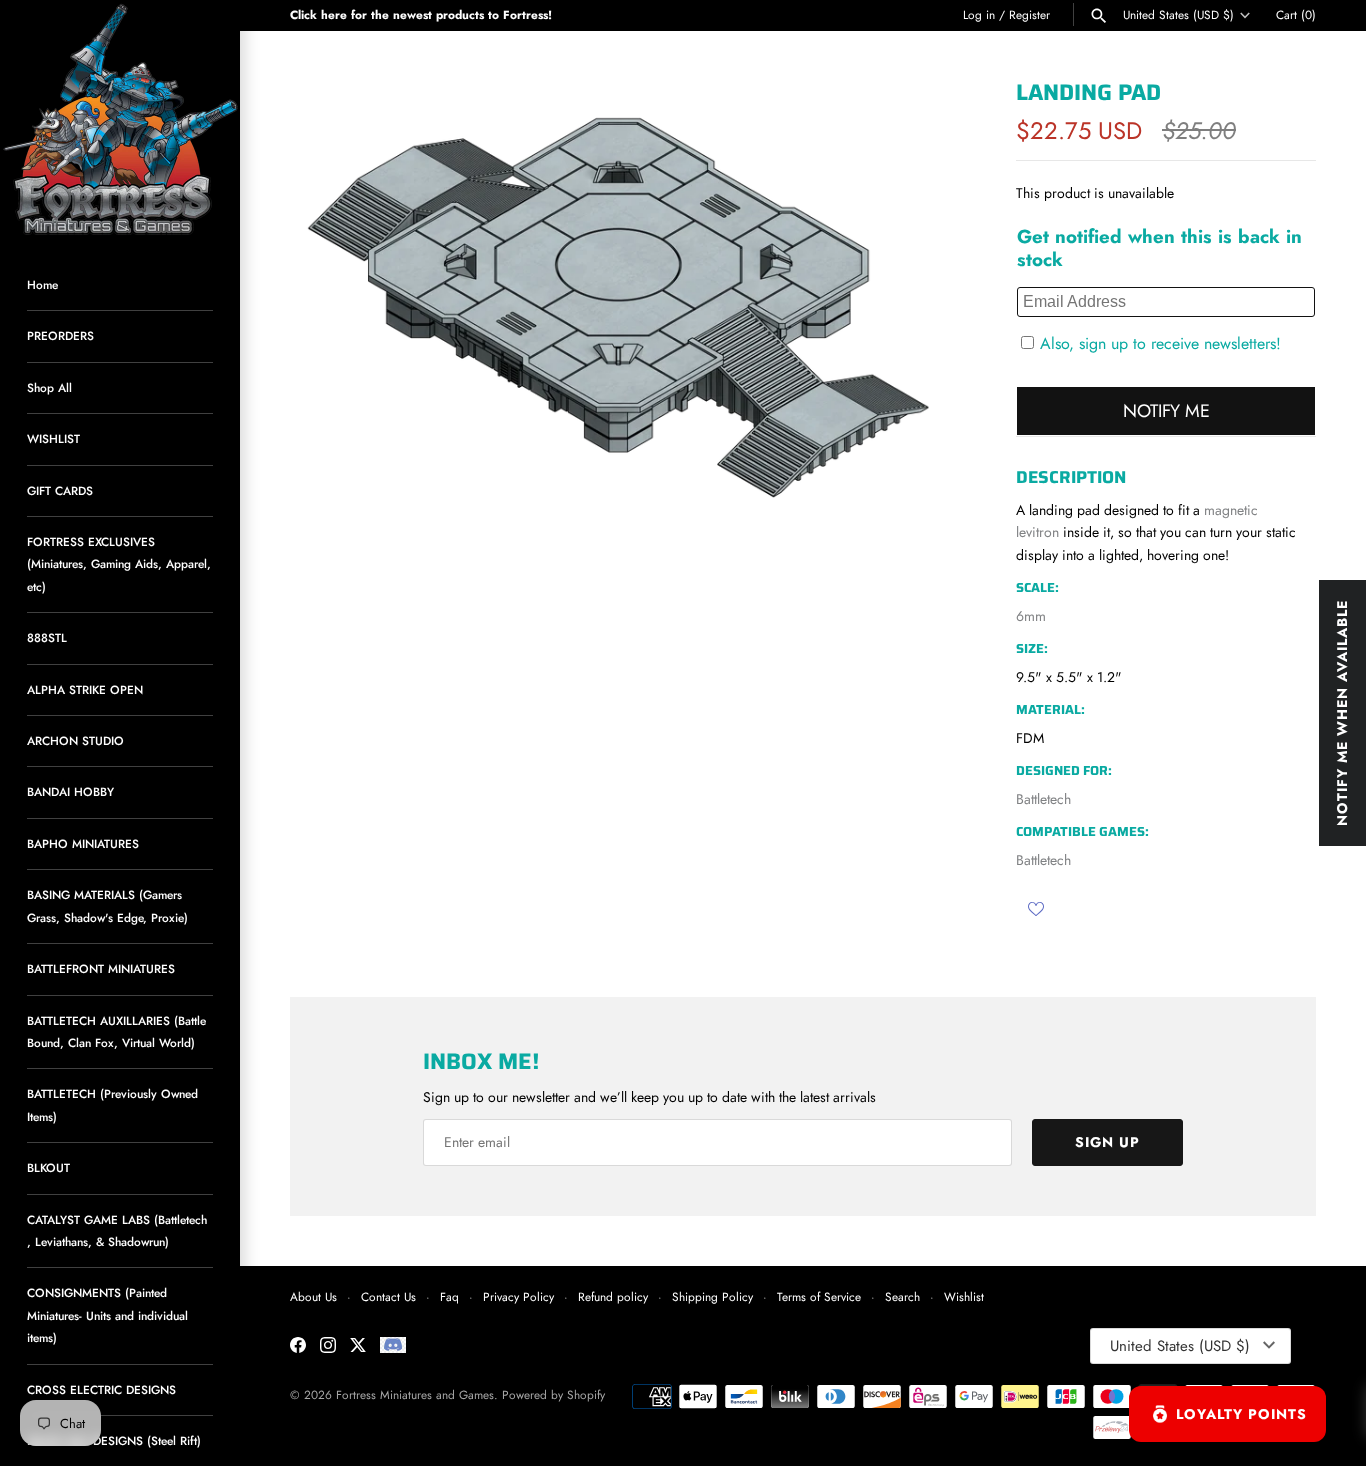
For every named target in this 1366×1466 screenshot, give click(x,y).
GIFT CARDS (60, 490)
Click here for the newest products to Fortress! (421, 14)
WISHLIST (53, 438)
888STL (47, 637)
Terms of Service (819, 1296)
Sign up (1107, 1142)
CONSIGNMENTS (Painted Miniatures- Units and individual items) (107, 1315)
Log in (979, 14)
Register (1029, 14)
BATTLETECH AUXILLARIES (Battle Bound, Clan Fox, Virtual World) (116, 1031)
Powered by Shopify (553, 1394)
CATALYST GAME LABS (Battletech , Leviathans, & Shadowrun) (117, 1230)
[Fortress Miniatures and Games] (120, 120)
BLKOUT (48, 1167)
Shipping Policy (712, 1296)
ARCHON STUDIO (75, 740)
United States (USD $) (1178, 15)
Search (902, 1296)
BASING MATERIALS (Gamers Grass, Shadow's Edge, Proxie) (107, 905)
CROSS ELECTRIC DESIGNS (101, 1389)
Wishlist (964, 1296)
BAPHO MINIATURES (83, 843)
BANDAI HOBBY (70, 791)
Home (42, 284)
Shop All (49, 387)
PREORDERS (60, 335)
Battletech (1043, 799)
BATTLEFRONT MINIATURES (101, 968)
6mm (1031, 616)
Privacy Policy (518, 1296)
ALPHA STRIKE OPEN (85, 689)
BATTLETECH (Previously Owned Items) (112, 1104)
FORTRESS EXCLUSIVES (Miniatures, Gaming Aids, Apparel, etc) (119, 564)
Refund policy (613, 1296)
